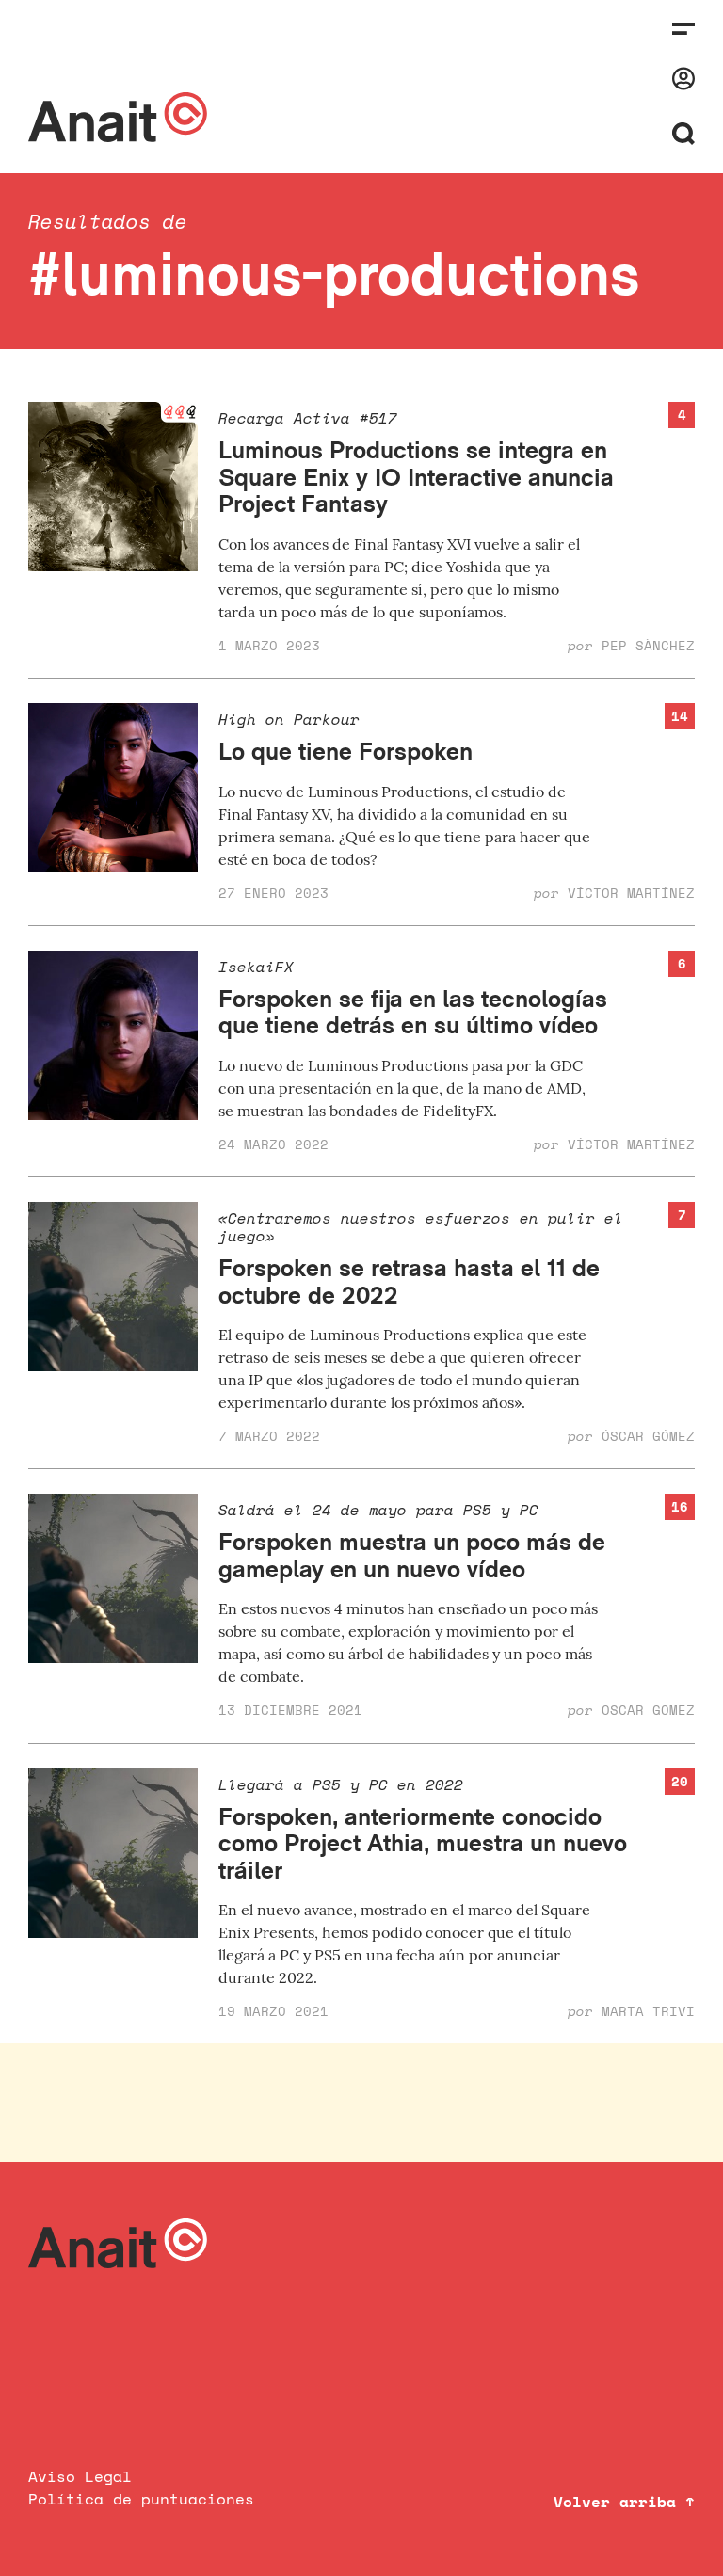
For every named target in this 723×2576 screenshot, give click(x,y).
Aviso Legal (80, 2476)
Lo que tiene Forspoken (345, 751)
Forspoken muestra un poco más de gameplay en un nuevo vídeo (412, 1555)
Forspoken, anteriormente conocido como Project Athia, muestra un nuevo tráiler (423, 1843)
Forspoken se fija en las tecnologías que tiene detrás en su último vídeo (413, 1012)
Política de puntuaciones (141, 2499)
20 (680, 1781)
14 (680, 716)
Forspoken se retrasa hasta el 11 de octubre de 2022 (409, 1281)
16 (680, 1506)
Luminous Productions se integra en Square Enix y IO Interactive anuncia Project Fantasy (416, 476)
